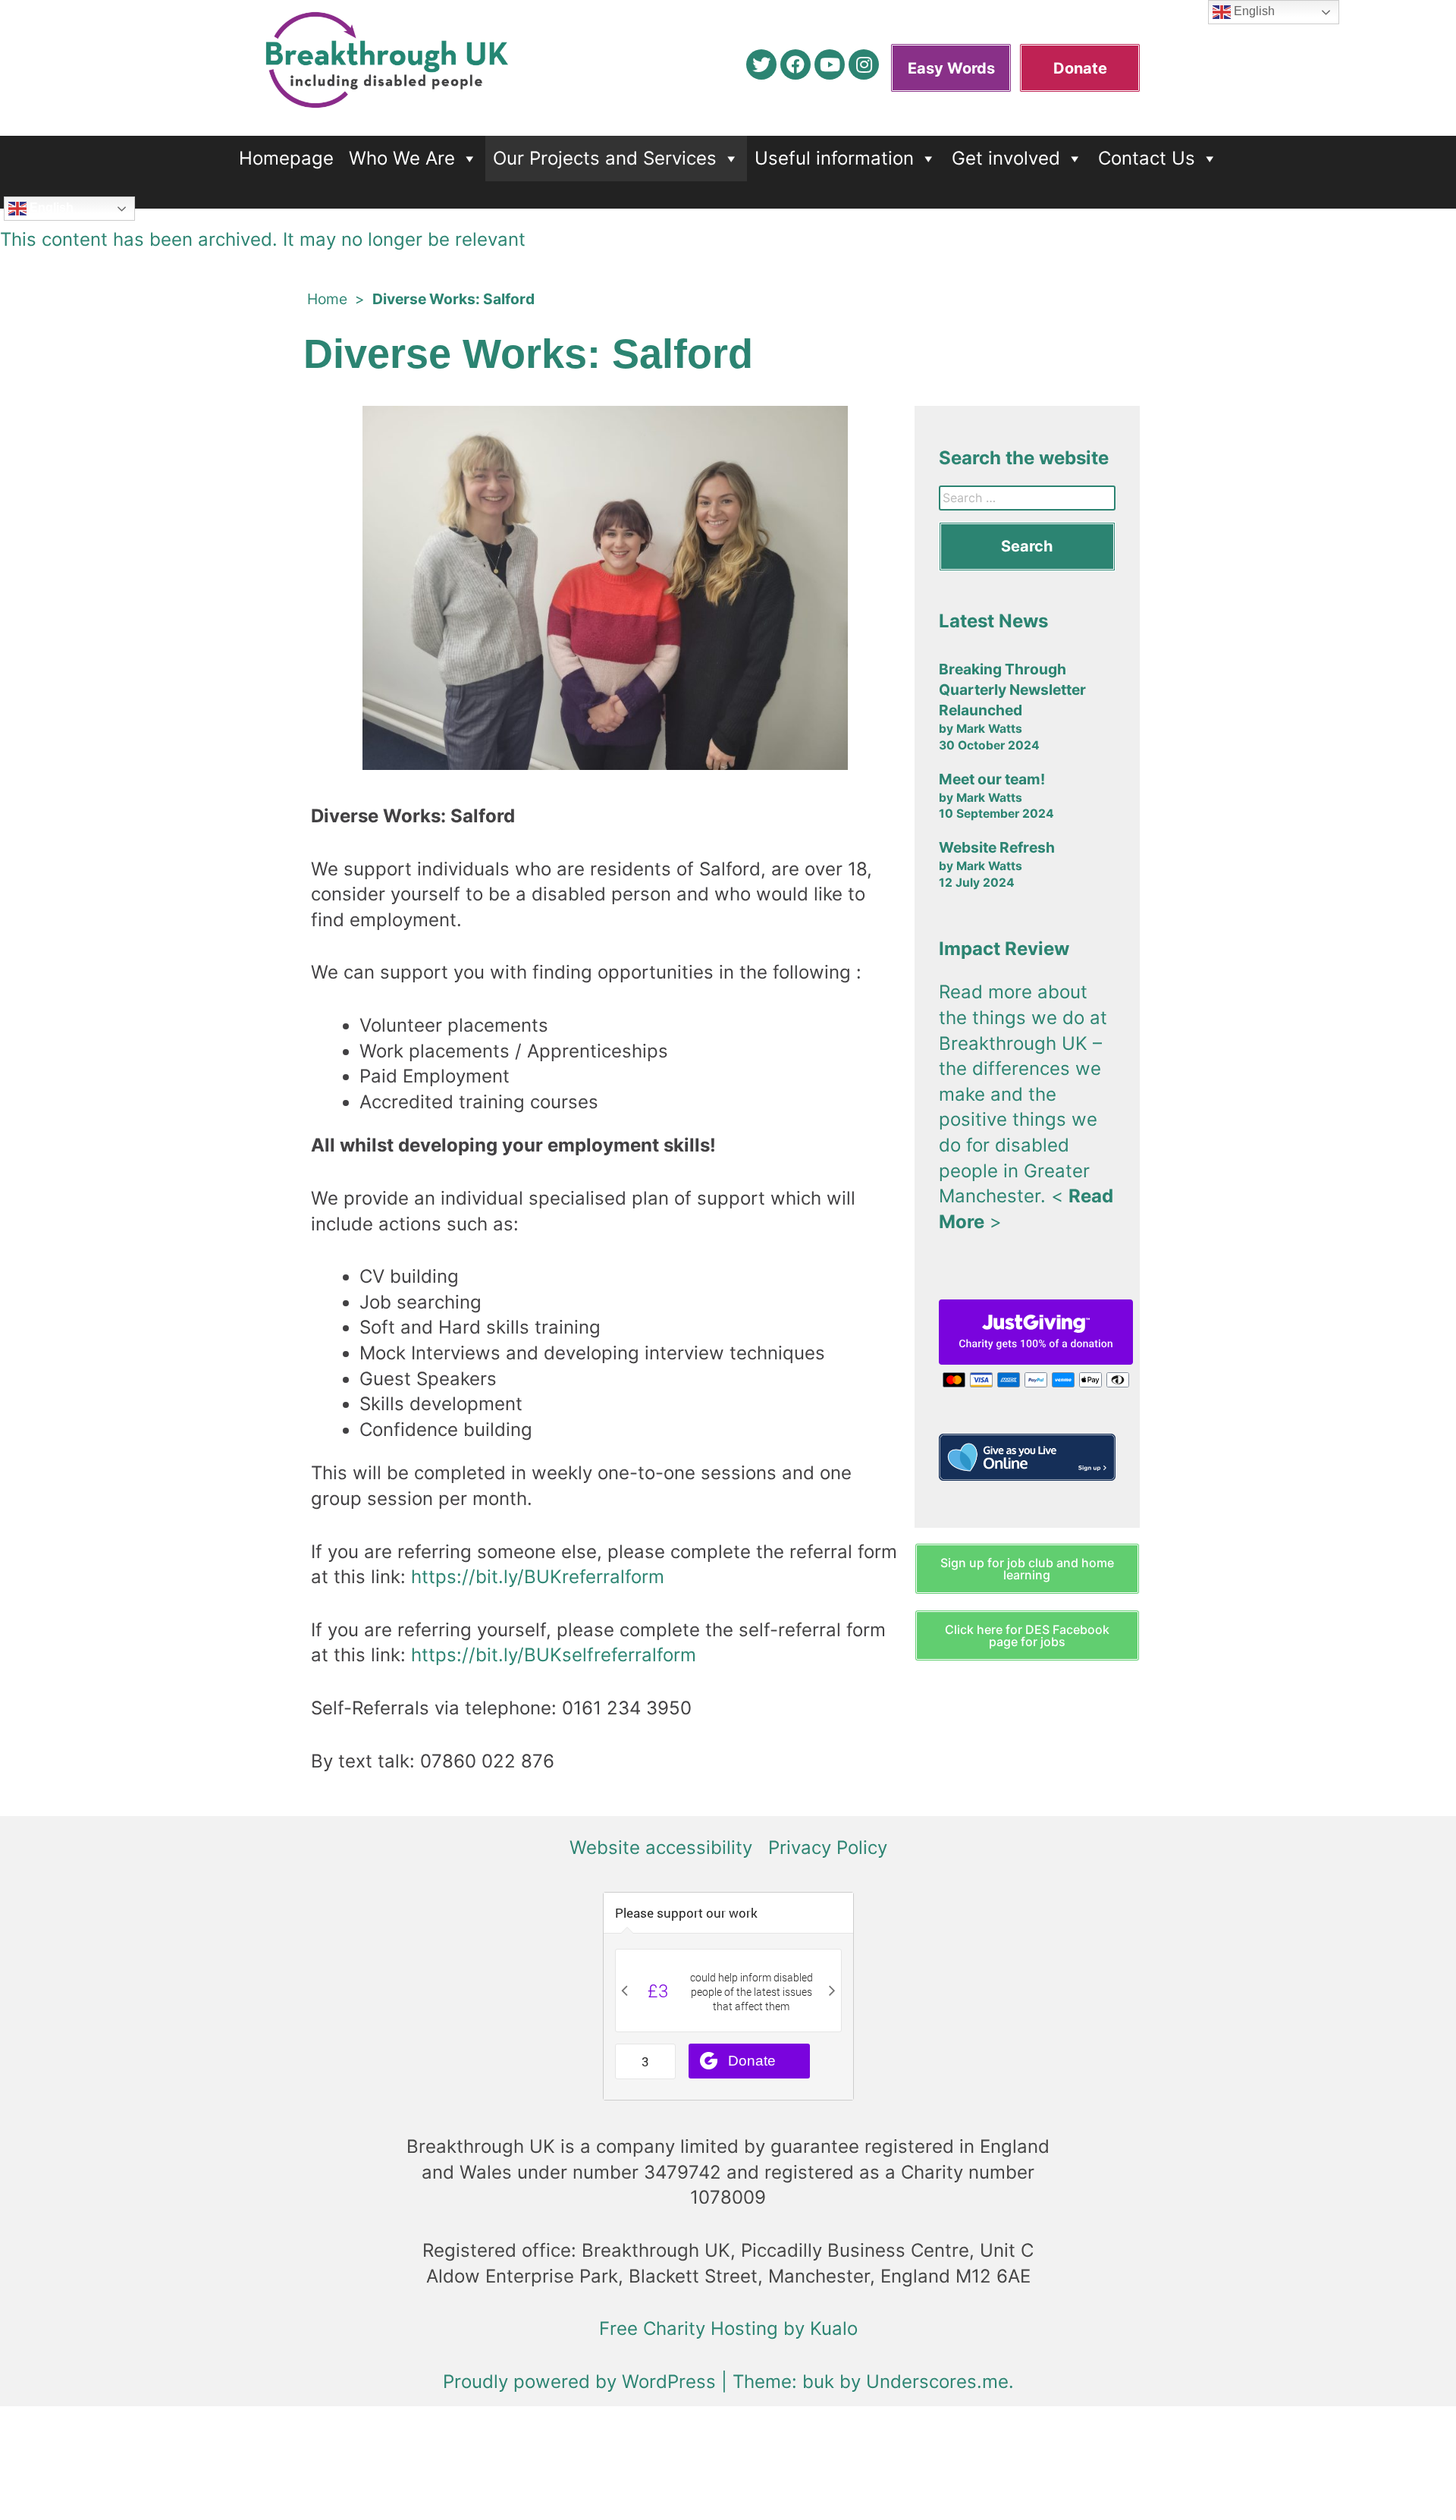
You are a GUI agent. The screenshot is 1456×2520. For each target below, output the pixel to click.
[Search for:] (1027, 498)
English (50, 207)
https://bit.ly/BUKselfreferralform (554, 1655)
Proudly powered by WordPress (582, 2382)
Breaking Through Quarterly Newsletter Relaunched (1012, 690)
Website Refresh (997, 847)
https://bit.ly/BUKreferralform (538, 1577)
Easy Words (951, 68)
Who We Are (402, 158)
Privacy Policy (828, 1848)
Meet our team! (992, 779)
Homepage (286, 158)
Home (327, 299)
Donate (1080, 68)
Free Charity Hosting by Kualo (728, 2328)
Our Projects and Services (605, 158)
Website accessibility (661, 1848)
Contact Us (1147, 158)
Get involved (1006, 158)
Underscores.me (937, 2382)
